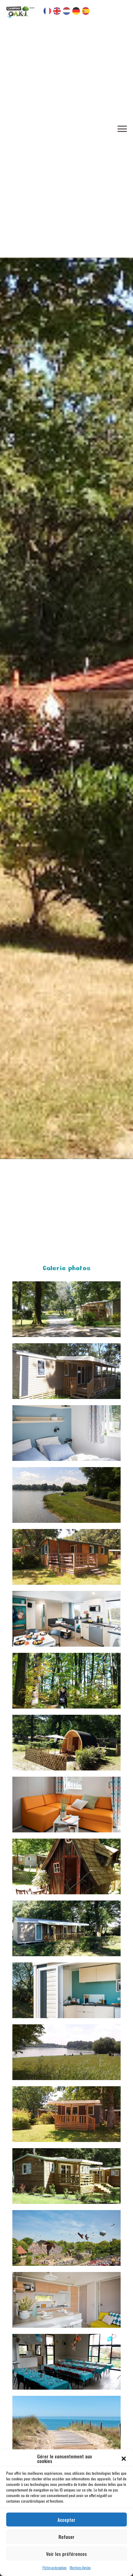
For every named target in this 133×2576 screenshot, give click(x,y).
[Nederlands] (67, 11)
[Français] (47, 11)
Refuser (66, 2537)
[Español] (86, 11)
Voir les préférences (66, 2554)
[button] (124, 2459)
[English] (57, 11)
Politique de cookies (54, 2567)
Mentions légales (80, 2567)
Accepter (66, 2520)
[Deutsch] (76, 11)
